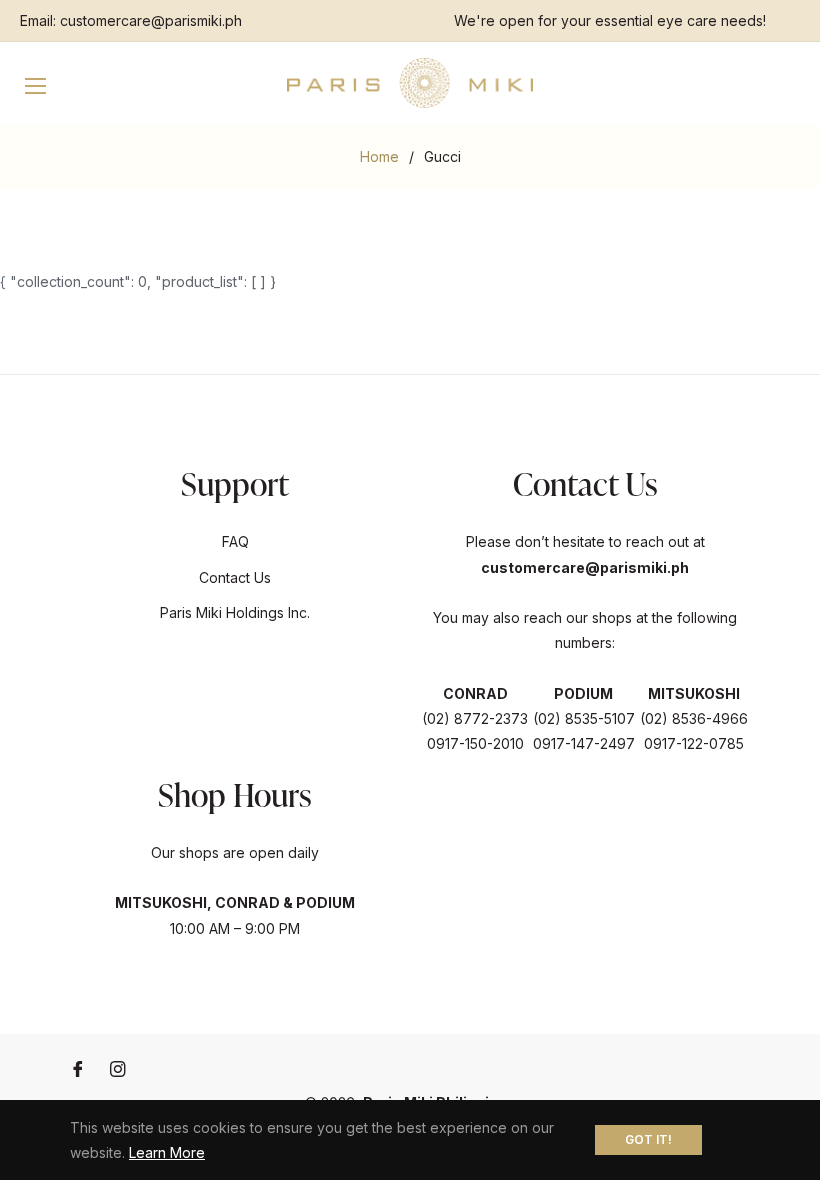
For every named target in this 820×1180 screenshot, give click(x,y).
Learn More (167, 1152)
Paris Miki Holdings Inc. (235, 612)
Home (379, 156)
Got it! (648, 1139)
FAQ (235, 541)
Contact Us (235, 577)
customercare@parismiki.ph (151, 20)
